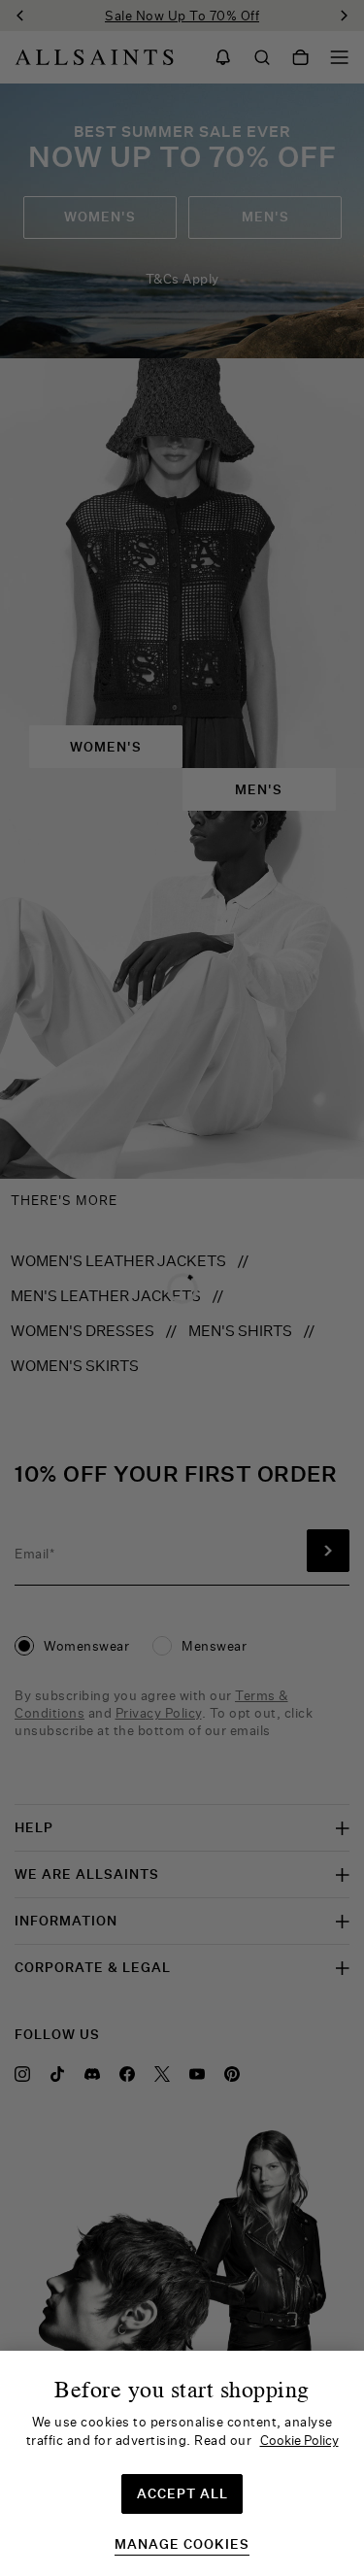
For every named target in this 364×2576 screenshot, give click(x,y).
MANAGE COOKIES (182, 2544)
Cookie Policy (299, 2440)
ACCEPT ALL (182, 2493)
